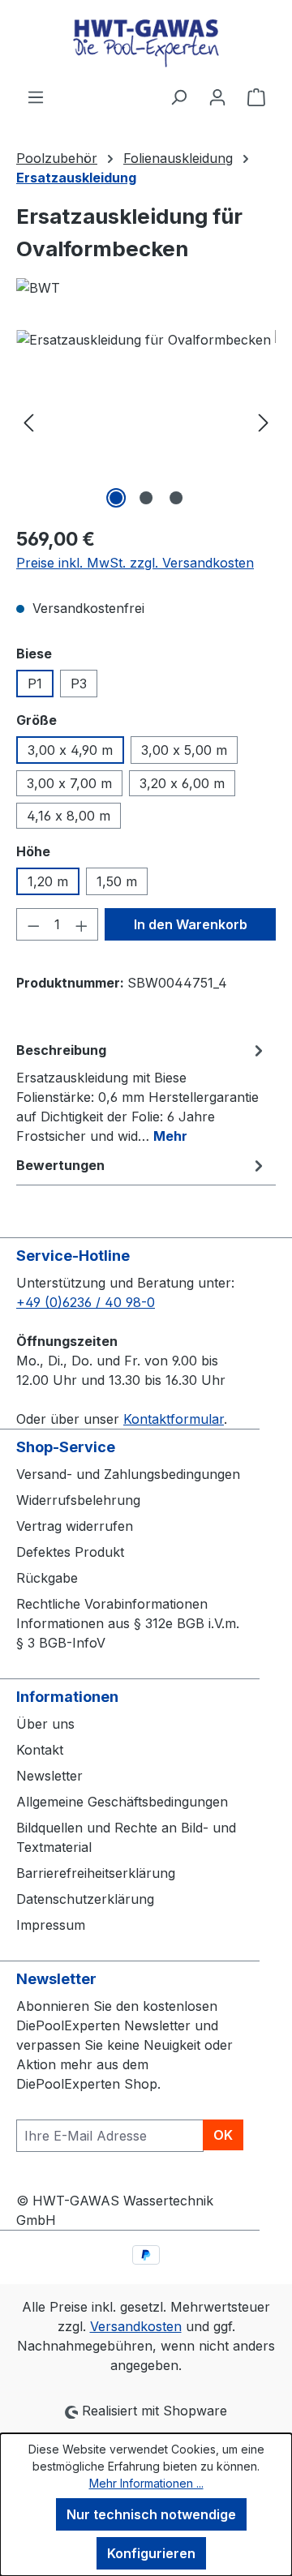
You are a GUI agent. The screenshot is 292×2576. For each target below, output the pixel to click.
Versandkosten (136, 2326)
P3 (79, 684)
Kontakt (40, 1750)
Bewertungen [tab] (60, 1165)
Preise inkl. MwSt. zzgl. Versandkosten (135, 563)
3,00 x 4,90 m (70, 750)
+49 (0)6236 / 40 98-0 (86, 1302)
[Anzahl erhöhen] (82, 924)
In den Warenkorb (191, 924)
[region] (146, 421)
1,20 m (48, 881)
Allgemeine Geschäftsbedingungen (122, 1802)
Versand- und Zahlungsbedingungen (128, 1474)
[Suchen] (178, 96)
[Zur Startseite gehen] (146, 43)
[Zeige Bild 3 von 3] (176, 498)
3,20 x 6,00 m (182, 783)
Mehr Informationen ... (146, 2483)
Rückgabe (47, 1578)
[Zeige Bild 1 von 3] (116, 498)
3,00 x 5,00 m (184, 750)
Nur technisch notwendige (151, 2514)
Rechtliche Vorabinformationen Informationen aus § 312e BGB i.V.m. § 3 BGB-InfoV (128, 1623)
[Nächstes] (264, 421)
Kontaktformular (174, 1419)
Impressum (51, 1925)
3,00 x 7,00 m (69, 783)
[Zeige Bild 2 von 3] (146, 498)
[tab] (142, 1092)
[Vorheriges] (28, 421)
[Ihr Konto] (217, 96)
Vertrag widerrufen (75, 1526)
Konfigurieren (151, 2553)
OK (223, 2135)
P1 (35, 684)
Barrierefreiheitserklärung (96, 1873)
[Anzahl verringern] (33, 924)
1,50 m (117, 881)
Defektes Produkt (70, 1552)
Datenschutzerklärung (85, 1899)
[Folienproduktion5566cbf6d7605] (146, 421)
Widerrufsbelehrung (78, 1500)
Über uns (45, 1724)
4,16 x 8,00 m (69, 816)
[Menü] (36, 96)
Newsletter (49, 1776)
